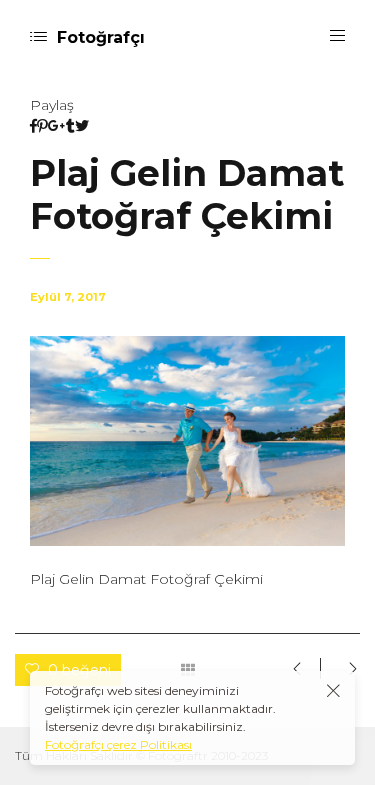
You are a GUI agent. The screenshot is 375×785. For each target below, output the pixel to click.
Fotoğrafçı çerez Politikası (118, 744)
